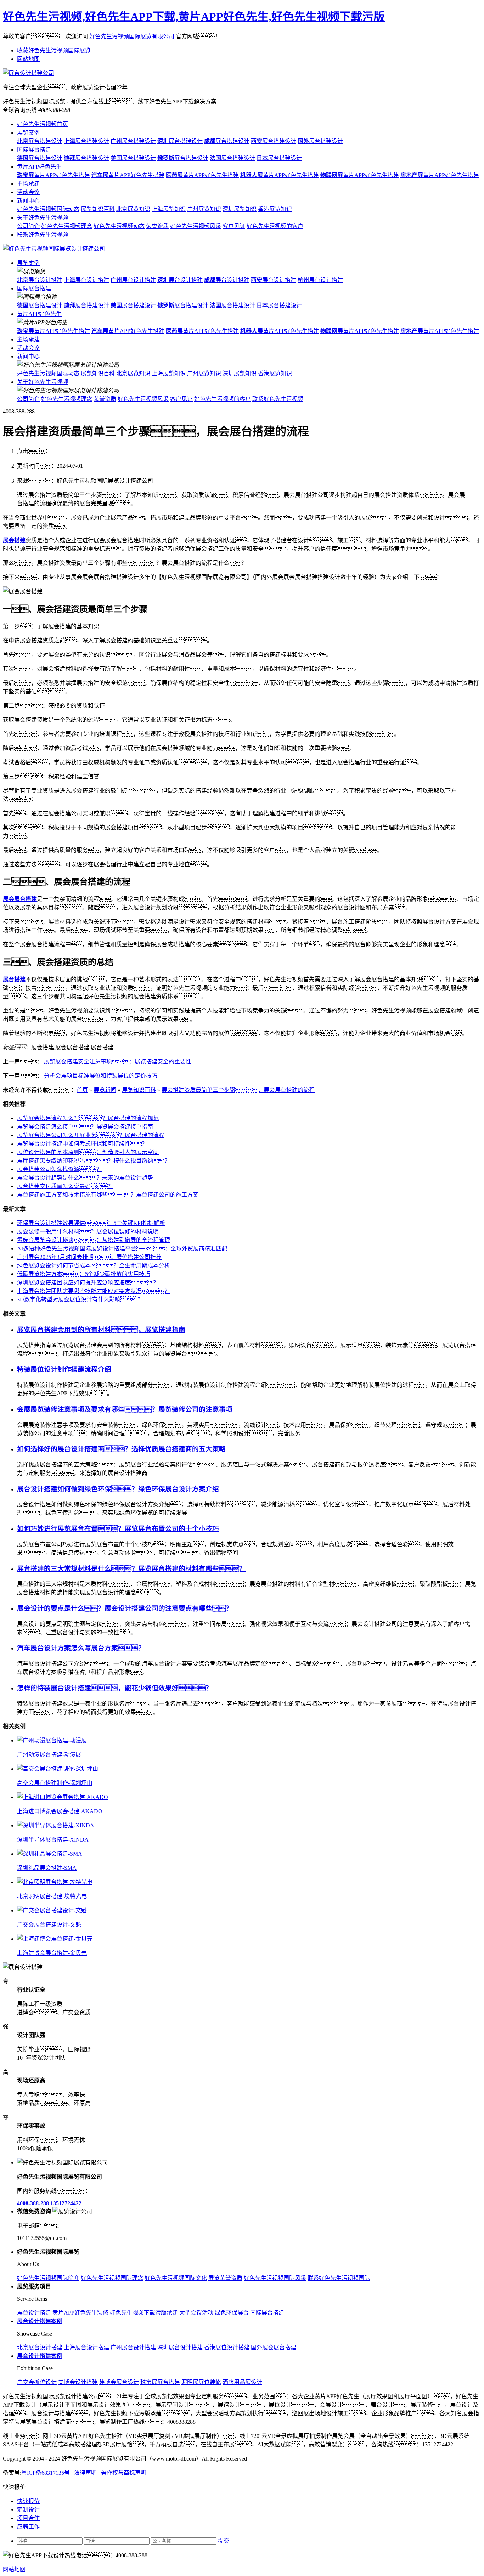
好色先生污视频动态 (119, 226)
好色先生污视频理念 (67, 226)
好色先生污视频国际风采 (275, 2278)
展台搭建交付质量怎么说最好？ (65, 1186)
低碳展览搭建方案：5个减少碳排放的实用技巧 (84, 1274)
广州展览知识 (204, 209)
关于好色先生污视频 (43, 218)
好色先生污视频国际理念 (112, 2278)
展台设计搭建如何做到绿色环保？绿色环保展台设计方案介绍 (118, 1489)
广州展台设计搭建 (133, 2347)
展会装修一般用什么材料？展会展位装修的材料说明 (88, 1232)
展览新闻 (105, 1090)
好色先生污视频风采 (196, 226)
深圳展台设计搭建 (180, 2347)
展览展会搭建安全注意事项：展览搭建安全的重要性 (118, 1062)
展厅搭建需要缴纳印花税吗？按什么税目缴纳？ (94, 1161)
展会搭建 (14, 540)
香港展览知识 (275, 209)
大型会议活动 (196, 2313)
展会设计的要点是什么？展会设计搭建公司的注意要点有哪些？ (125, 1608)
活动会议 (28, 192)
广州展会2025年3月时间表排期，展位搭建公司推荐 (89, 1257)
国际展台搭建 (34, 150)
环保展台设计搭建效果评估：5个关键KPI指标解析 (91, 1223)
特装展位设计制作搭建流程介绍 (64, 1369)
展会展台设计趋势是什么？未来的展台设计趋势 (85, 1178)
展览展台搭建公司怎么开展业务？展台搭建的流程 (91, 1135)
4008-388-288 (33, 2203)
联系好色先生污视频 (43, 235)
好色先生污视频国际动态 (48, 209)
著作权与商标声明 (124, 2473)
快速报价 (28, 2501)
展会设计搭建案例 (40, 2356)
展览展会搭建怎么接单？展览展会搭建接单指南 (85, 1127)
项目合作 (28, 2518)
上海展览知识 (169, 209)
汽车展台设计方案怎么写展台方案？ (81, 1648)
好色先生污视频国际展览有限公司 (132, 36)
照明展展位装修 (201, 2382)
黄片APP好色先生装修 (80, 2313)
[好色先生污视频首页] (54, 249)
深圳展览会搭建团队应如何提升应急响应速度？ (88, 1283)
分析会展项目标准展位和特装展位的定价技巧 (101, 1076)
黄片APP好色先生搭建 (54, 175)
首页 (82, 1090)
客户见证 (234, 226)
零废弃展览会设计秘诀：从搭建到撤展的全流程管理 (94, 1240)
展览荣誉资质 (225, 2278)
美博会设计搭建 (78, 2382)
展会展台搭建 (20, 899)
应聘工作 (28, 2527)
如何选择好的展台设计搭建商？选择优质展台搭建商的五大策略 (121, 1449)
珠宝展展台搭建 (160, 2382)
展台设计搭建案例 (40, 2321)
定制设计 (28, 2510)
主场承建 (28, 184)
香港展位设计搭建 (227, 2347)
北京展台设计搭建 (40, 2347)
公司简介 (28, 226)
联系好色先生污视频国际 (339, 2278)
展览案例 (28, 133)
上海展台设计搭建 (86, 2347)
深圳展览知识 (240, 209)
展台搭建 (14, 979)
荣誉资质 (157, 226)
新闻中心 (28, 201)
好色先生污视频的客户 (275, 226)
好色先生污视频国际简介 (48, 2278)
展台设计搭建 (40, 280)
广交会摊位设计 (37, 2382)
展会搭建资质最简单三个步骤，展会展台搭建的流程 (238, 1090)
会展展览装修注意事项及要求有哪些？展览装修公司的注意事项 (125, 1409)
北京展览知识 (133, 209)
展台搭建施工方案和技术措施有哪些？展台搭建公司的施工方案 (108, 1195)
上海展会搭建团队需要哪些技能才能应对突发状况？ (94, 1291)
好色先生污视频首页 (43, 124)
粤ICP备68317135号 (46, 2473)
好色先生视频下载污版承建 (144, 2313)
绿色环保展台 (232, 2313)
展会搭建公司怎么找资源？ (60, 1169)
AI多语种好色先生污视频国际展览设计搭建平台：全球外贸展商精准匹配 (122, 1249)
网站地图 (28, 59)
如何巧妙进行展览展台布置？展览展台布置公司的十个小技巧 (118, 1529)
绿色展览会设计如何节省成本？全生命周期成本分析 (94, 1266)
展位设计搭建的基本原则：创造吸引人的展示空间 (88, 1152)
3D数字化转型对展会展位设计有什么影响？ (80, 1300)
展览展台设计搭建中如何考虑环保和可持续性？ (82, 1144)
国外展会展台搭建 (274, 2347)
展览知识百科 (98, 209)
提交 (224, 2541)
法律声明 (85, 2473)
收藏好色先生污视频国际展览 (54, 50)
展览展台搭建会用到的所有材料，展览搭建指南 (101, 1330)
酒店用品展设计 (242, 2382)
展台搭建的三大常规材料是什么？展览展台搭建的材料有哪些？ (131, 1569)
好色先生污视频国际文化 (176, 2278)
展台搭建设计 (40, 141)
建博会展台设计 (119, 2382)
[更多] (32, 1726)
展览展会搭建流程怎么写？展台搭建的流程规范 (88, 1118)
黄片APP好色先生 (39, 167)
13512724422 (66, 2203)
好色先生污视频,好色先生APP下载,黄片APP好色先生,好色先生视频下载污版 (194, 17)
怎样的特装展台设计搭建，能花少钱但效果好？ (115, 1688)
